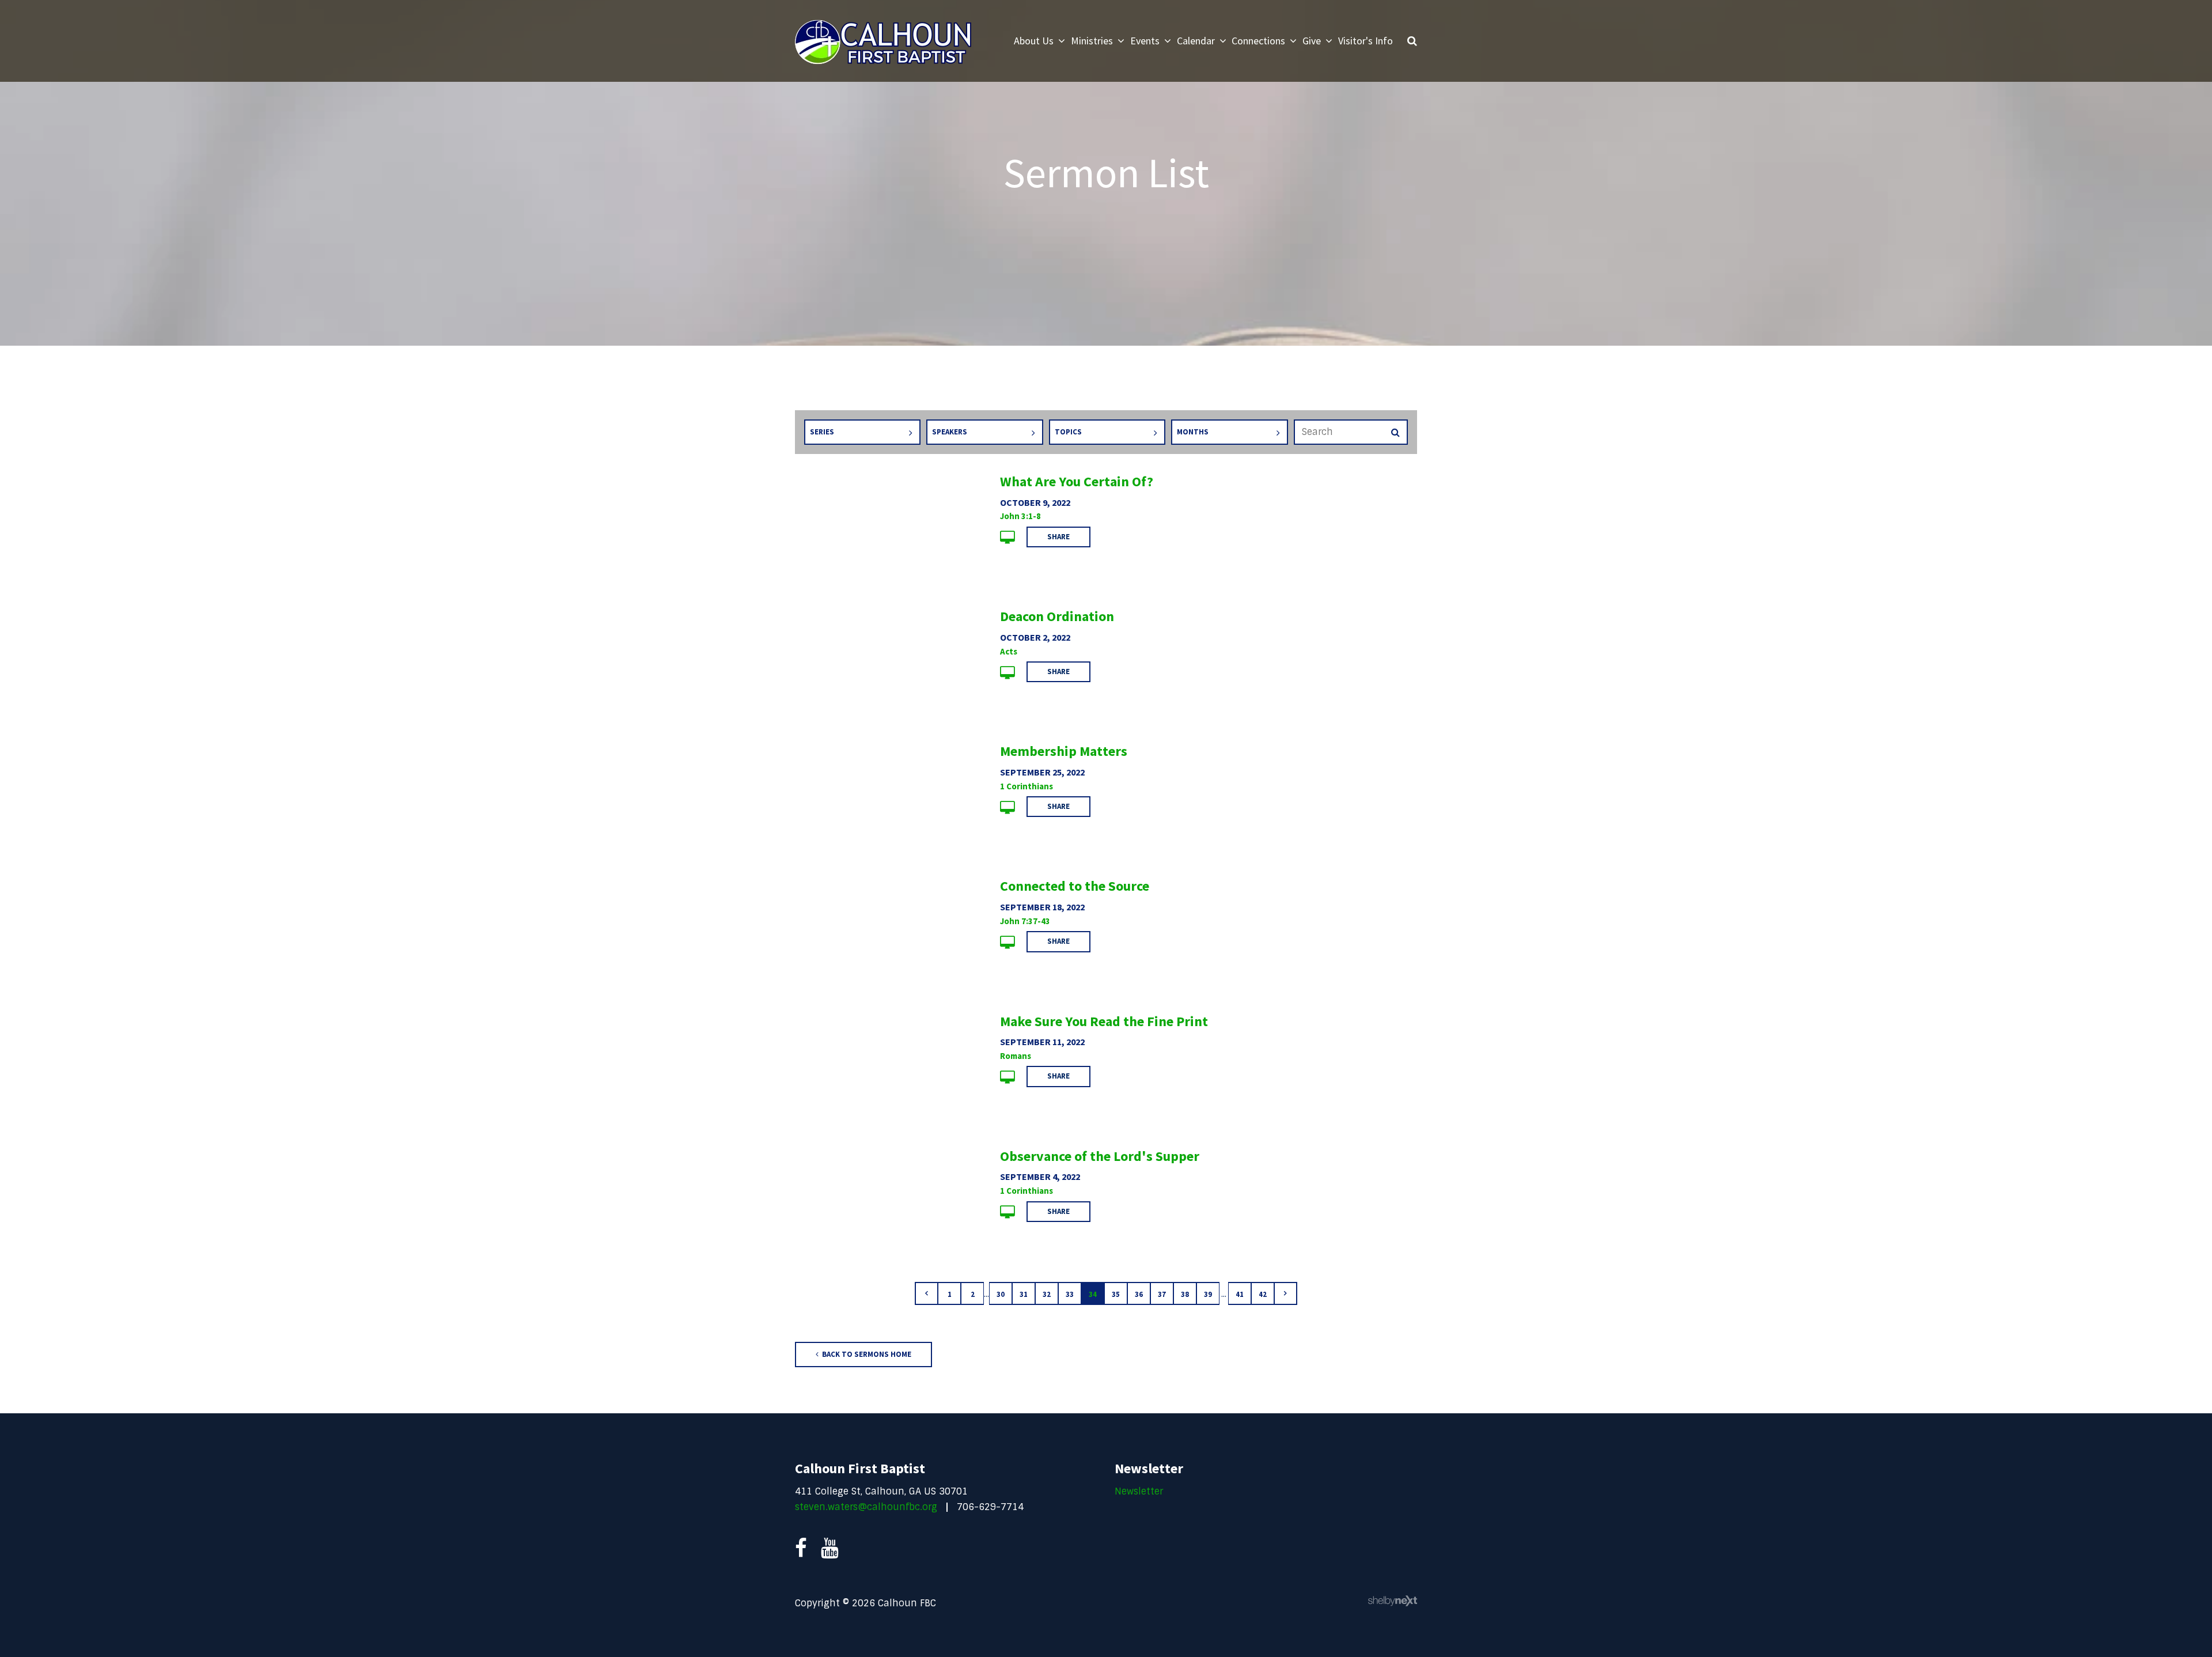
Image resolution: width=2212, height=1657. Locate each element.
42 (1263, 1294)
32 (1047, 1294)
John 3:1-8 (1020, 516)
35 (1116, 1294)
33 (1070, 1294)
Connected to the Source (1075, 886)
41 (1240, 1294)
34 (1093, 1294)
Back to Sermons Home (866, 1354)
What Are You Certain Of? (1077, 481)
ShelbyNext (1393, 1601)
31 (1024, 1294)
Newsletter (1139, 1491)
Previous (926, 1293)
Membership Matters (1064, 751)
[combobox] (862, 432)
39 (1208, 1294)
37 (1162, 1294)
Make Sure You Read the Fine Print (1104, 1021)
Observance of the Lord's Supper (1100, 1156)
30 (1001, 1294)
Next (1286, 1293)
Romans (1016, 1056)
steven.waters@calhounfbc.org (866, 1507)
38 (1185, 1294)
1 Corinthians (1027, 786)
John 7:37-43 (1025, 921)
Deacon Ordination (1057, 616)
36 (1139, 1294)
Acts (1009, 651)
